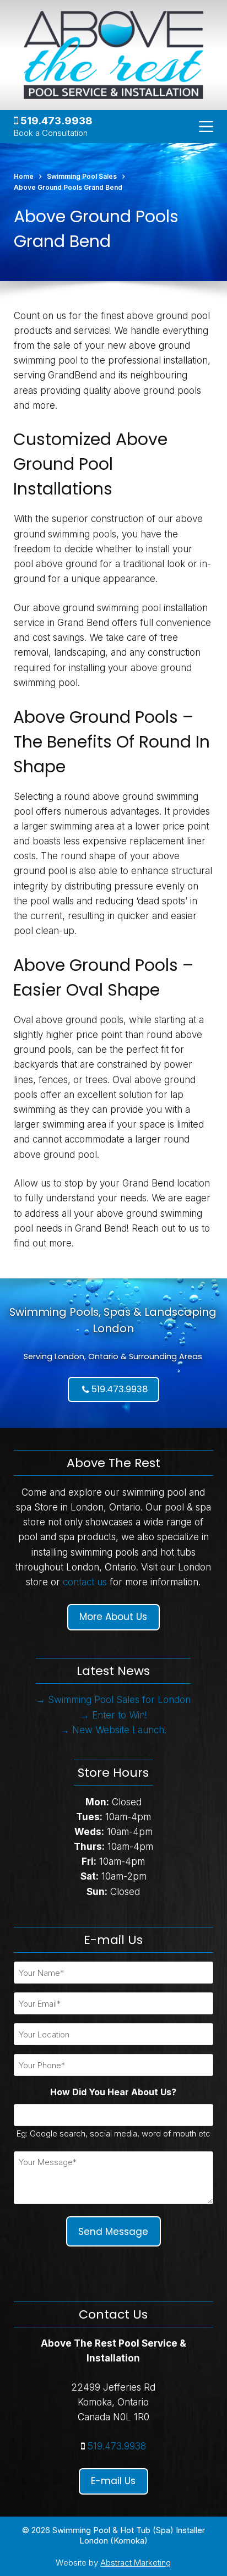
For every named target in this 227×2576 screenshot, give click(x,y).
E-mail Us (113, 2481)
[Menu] (206, 127)
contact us (85, 1582)
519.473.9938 (55, 121)
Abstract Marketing (136, 2563)
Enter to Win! (120, 1715)
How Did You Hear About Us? (113, 2092)
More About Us (113, 1617)
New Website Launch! (119, 1730)
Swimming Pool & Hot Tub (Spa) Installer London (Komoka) (129, 2536)
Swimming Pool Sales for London (119, 1700)
